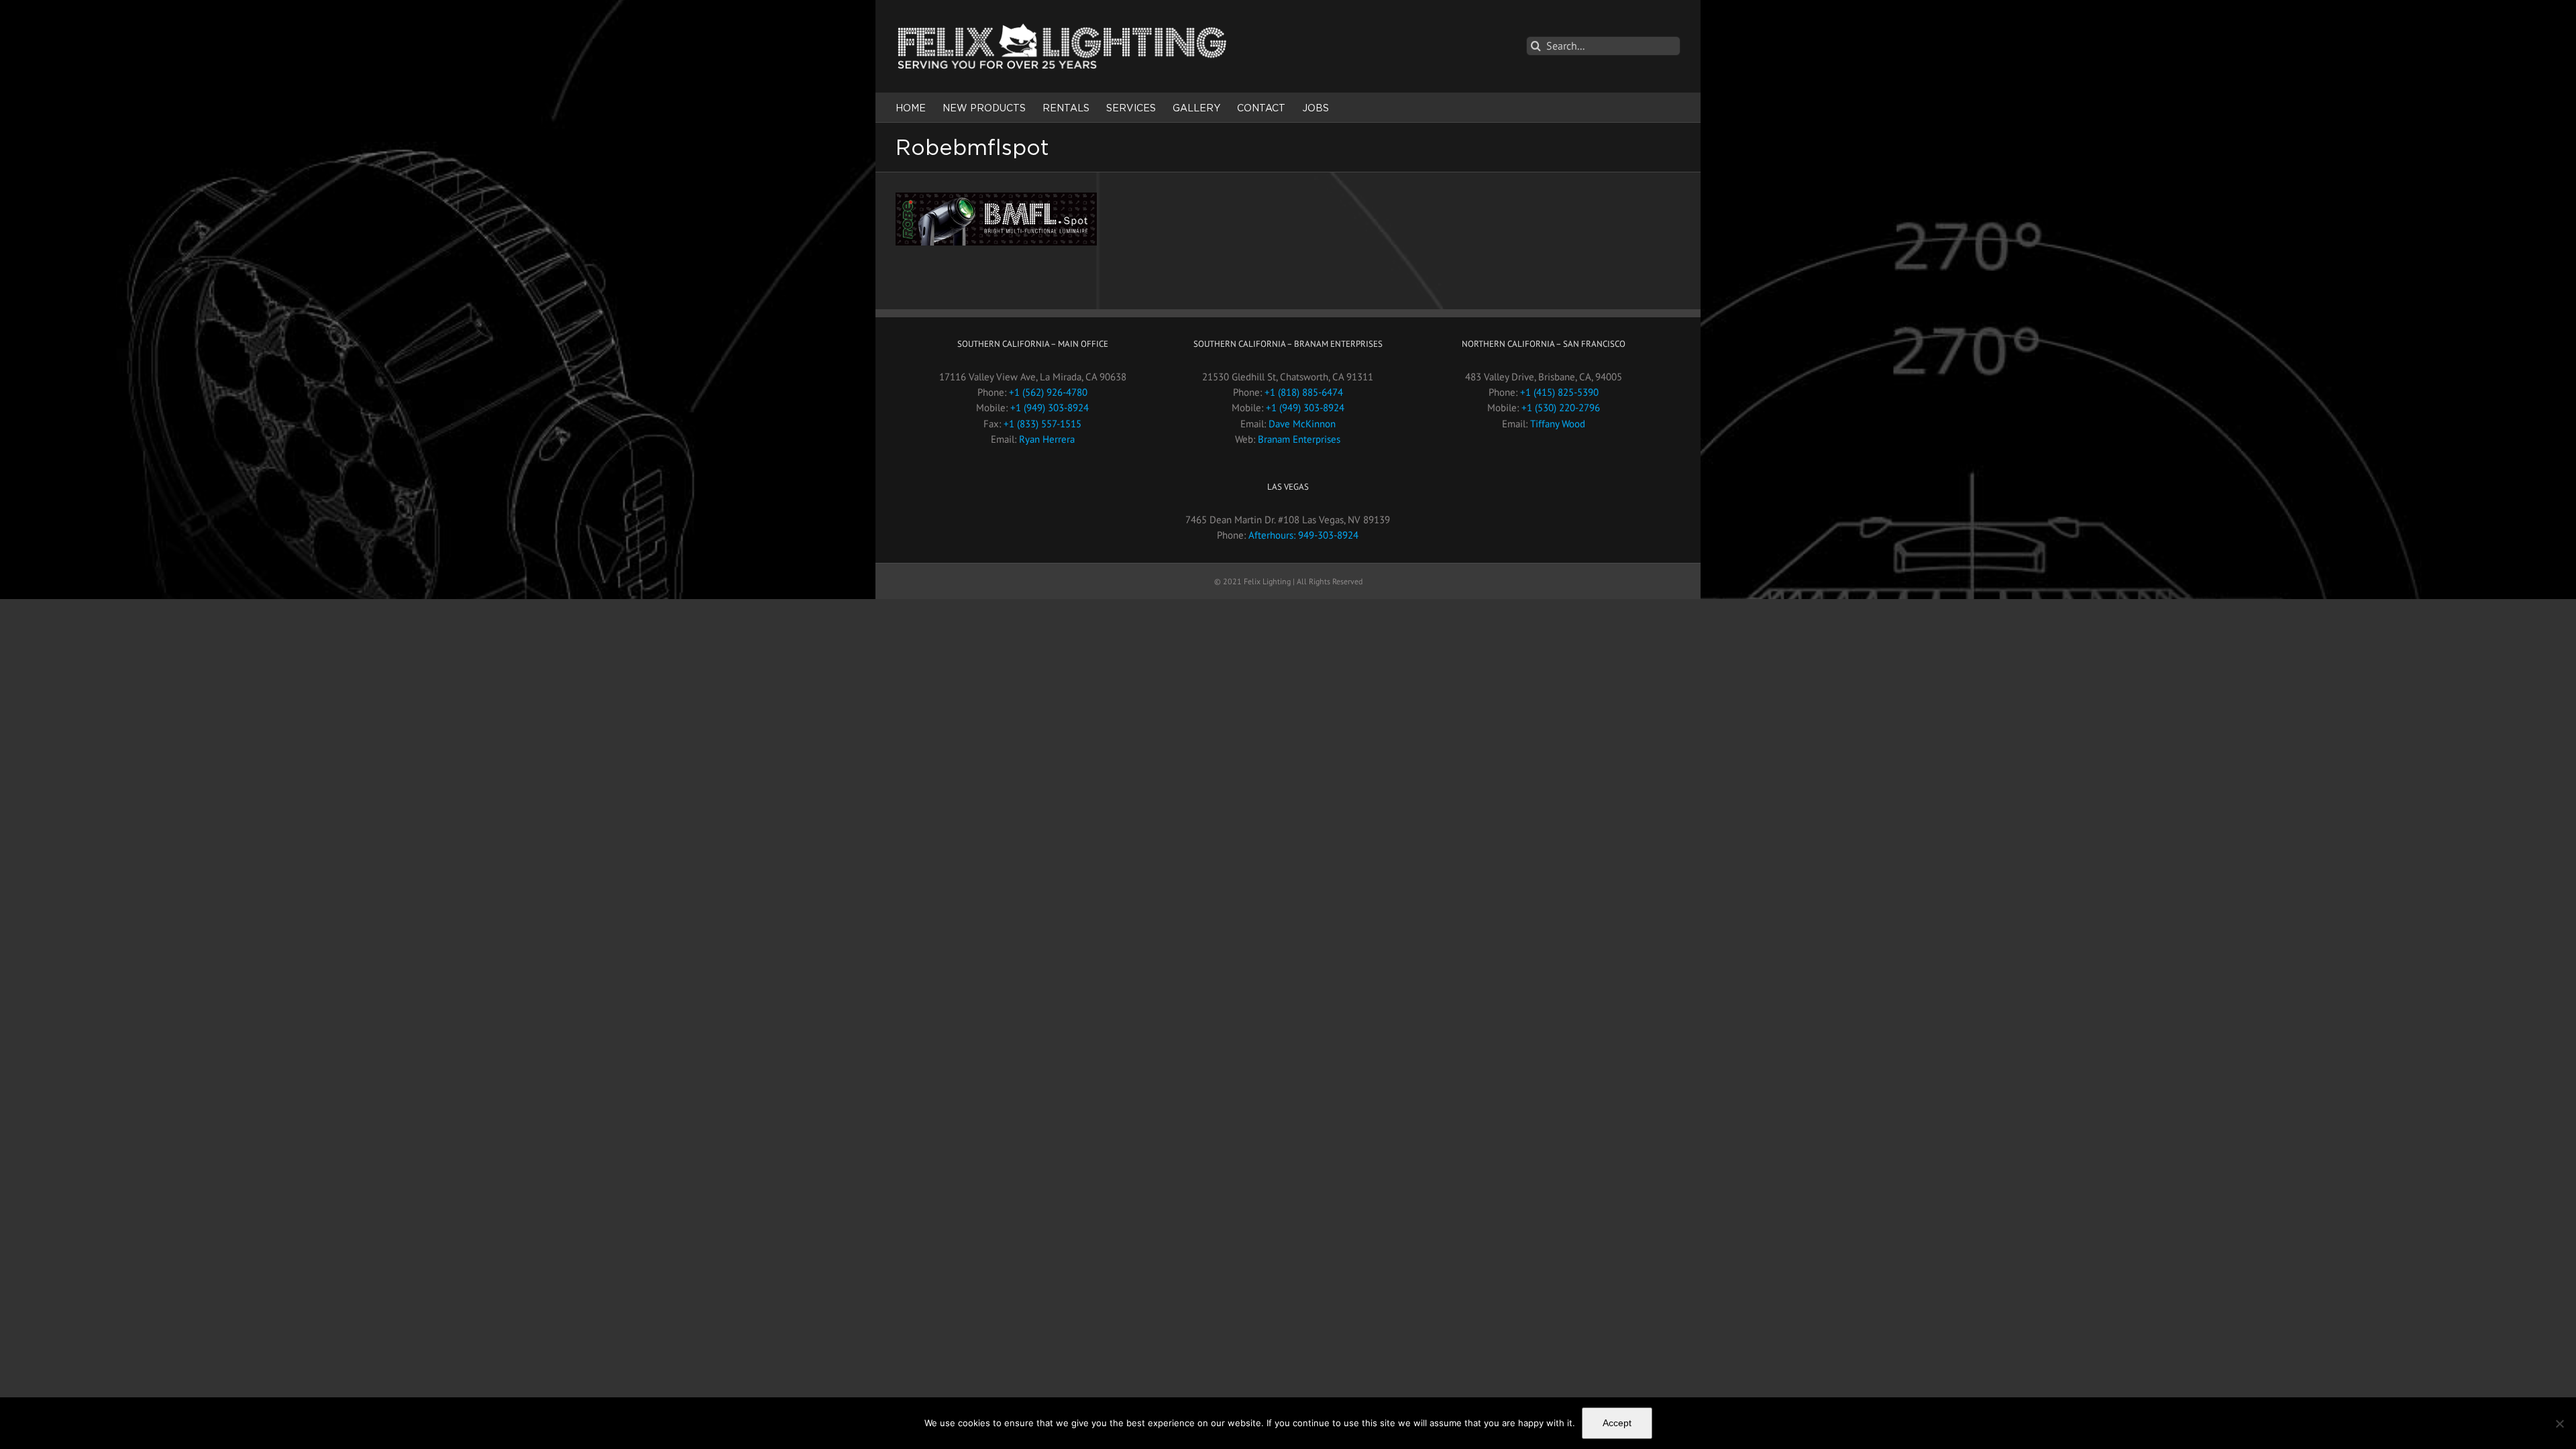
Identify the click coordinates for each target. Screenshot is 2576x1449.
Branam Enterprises (1299, 439)
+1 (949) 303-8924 (1050, 408)
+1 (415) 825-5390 (1559, 392)
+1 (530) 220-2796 (1561, 408)
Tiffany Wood (1558, 424)
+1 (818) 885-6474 (1304, 392)
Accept (1617, 1423)
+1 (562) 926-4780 (1048, 392)
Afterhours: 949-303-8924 (1303, 535)
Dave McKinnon (1302, 424)
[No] (2559, 1424)
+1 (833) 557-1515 (1042, 424)
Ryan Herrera (1047, 439)
